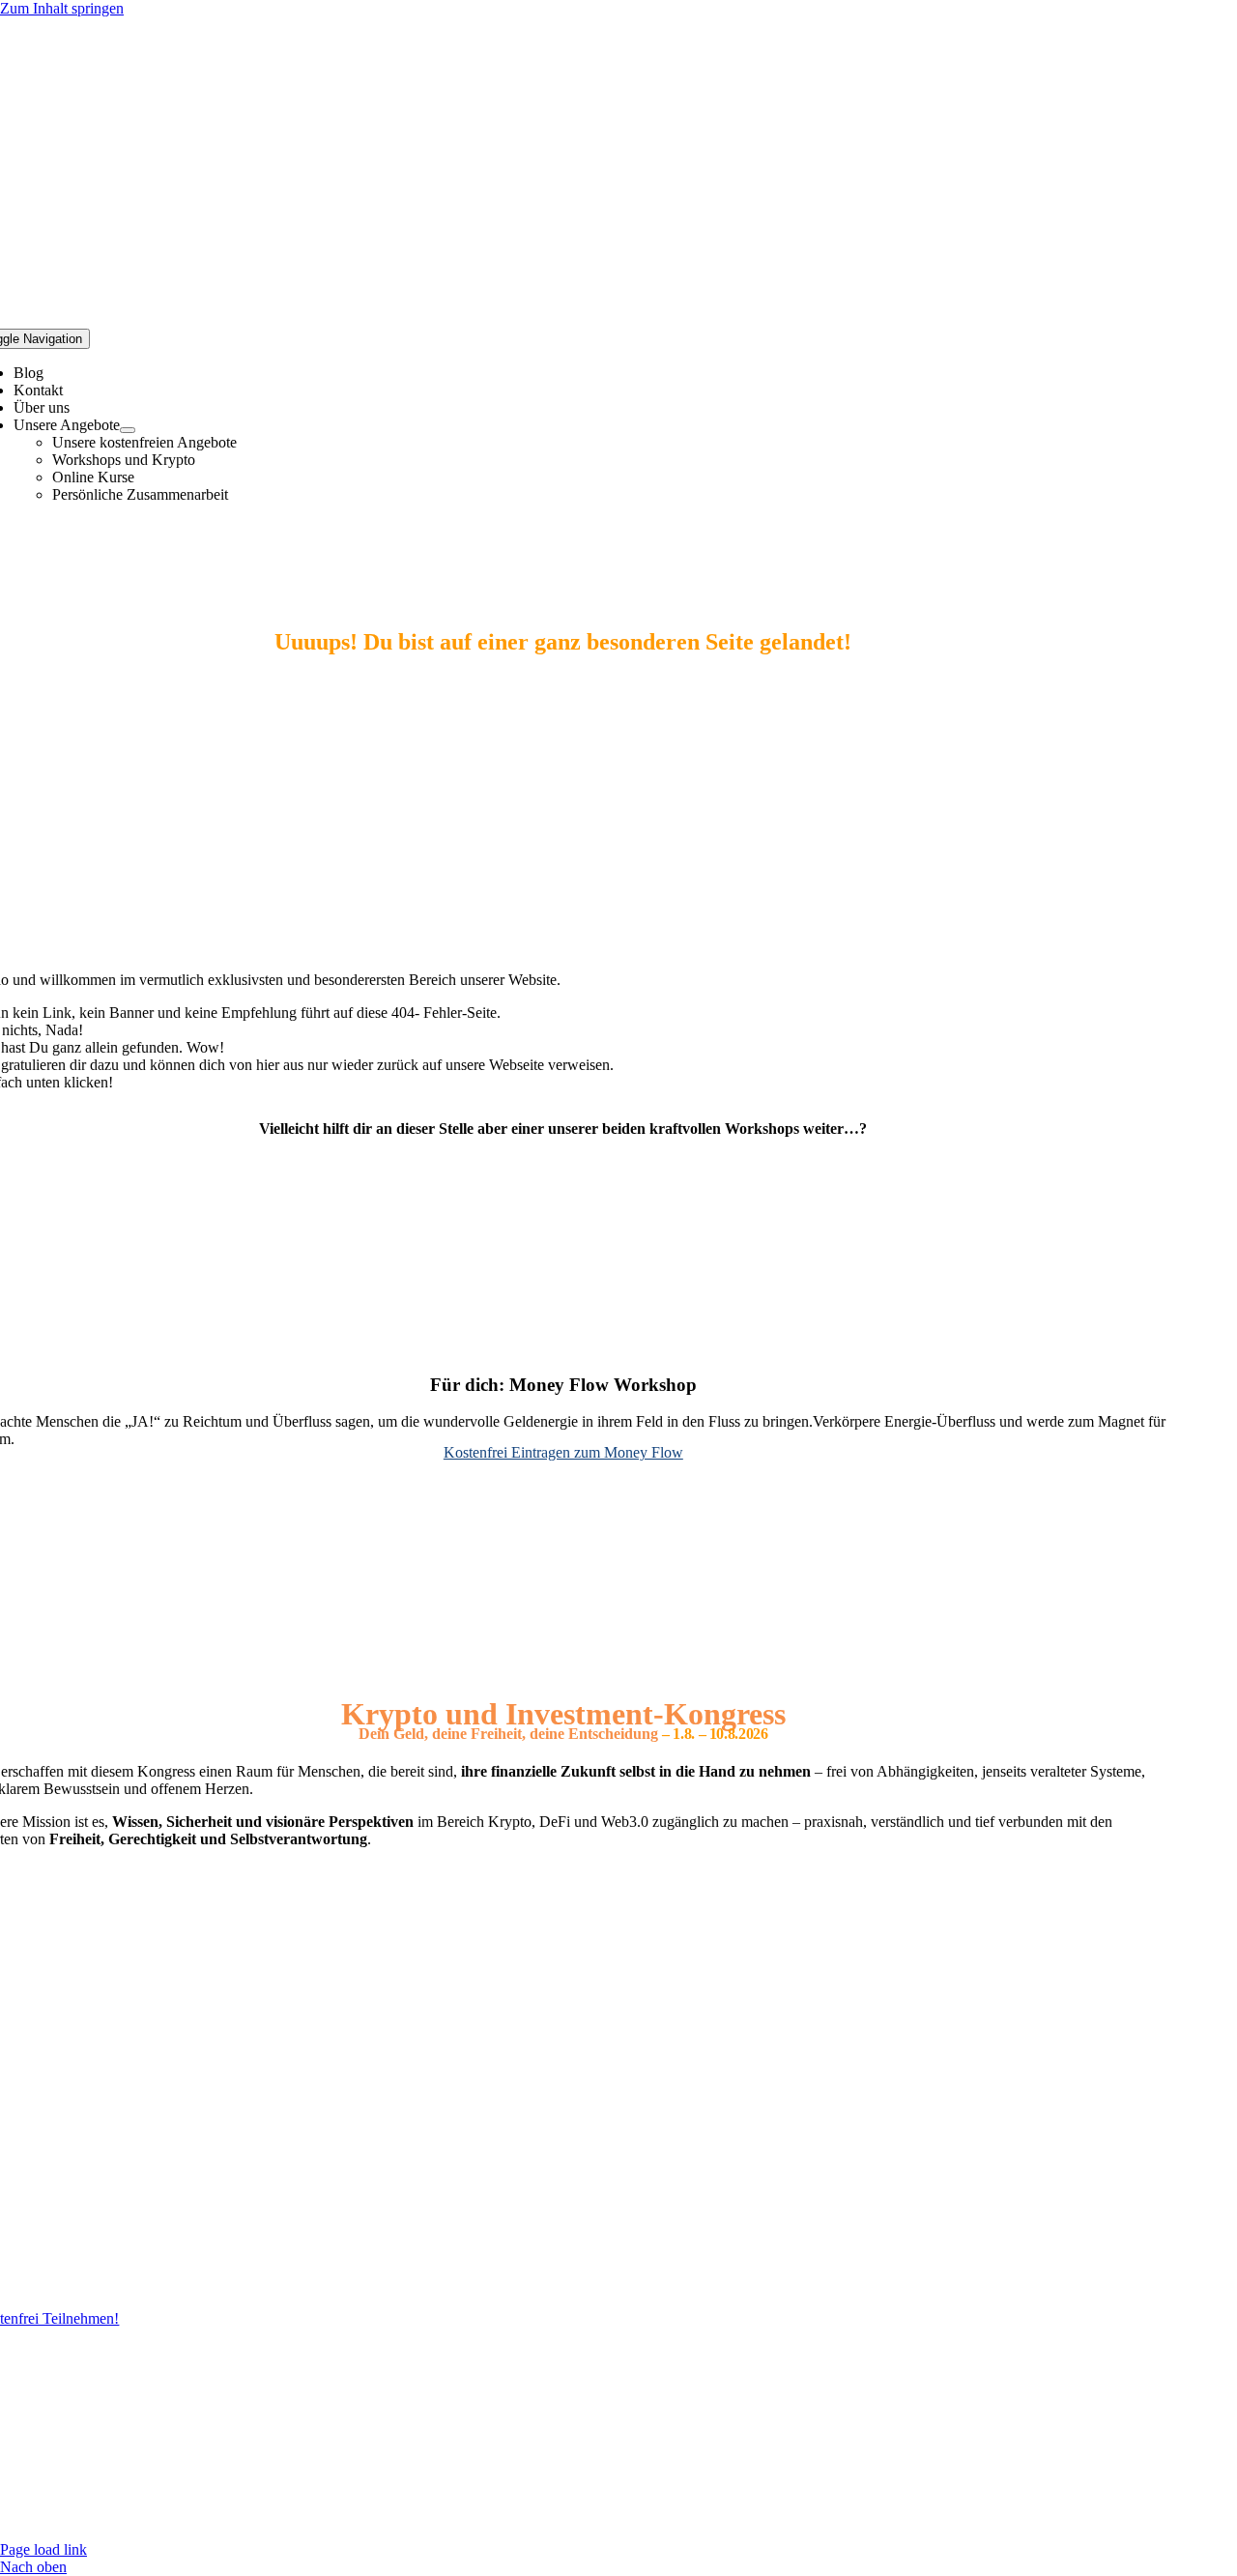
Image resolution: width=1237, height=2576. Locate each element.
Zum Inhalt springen (62, 8)
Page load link (43, 2549)
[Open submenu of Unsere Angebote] (128, 430)
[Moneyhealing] (563, 1347)
